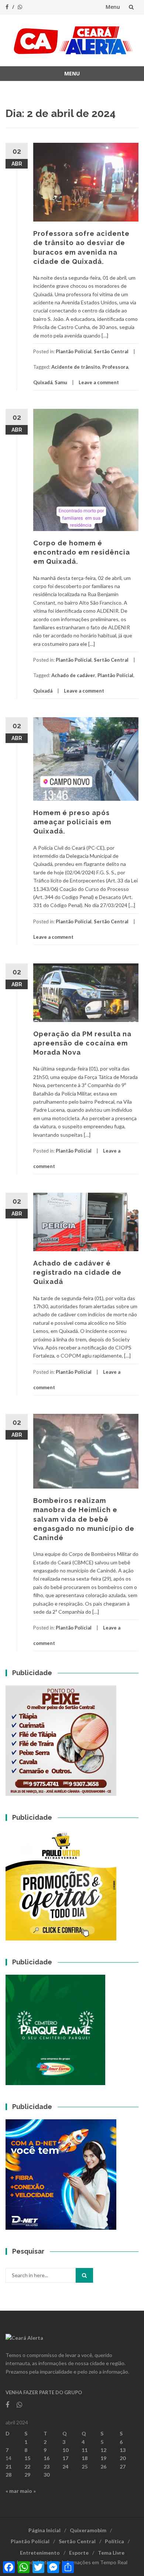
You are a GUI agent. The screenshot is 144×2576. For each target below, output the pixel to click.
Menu (113, 7)
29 (27, 2475)
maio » (28, 2491)
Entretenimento (40, 2553)
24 (65, 2467)
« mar (12, 2491)
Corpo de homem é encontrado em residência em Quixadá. (82, 552)
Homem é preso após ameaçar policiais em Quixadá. (72, 822)
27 (123, 2467)
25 (85, 2467)
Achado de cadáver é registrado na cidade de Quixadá (77, 1272)
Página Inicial (44, 2530)
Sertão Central (111, 351)
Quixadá (43, 382)
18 (85, 2458)
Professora (115, 367)
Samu (61, 382)
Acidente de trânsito (76, 367)
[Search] (84, 2275)
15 (27, 2458)
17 (65, 2458)
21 (8, 2467)
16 (47, 2458)
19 (103, 2458)
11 (85, 2450)
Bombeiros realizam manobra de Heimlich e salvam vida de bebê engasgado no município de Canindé (84, 1519)
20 (123, 2458)
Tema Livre (111, 2553)
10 (65, 2450)
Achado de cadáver (73, 675)
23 (47, 2467)
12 (103, 2450)
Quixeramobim (88, 2530)
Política (114, 2541)
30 (47, 2475)
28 (8, 2475)
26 (103, 2467)
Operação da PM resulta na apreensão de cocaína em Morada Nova (82, 1043)
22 (27, 2467)
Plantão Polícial (74, 351)
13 (123, 2450)
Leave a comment (99, 382)
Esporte (79, 2553)
